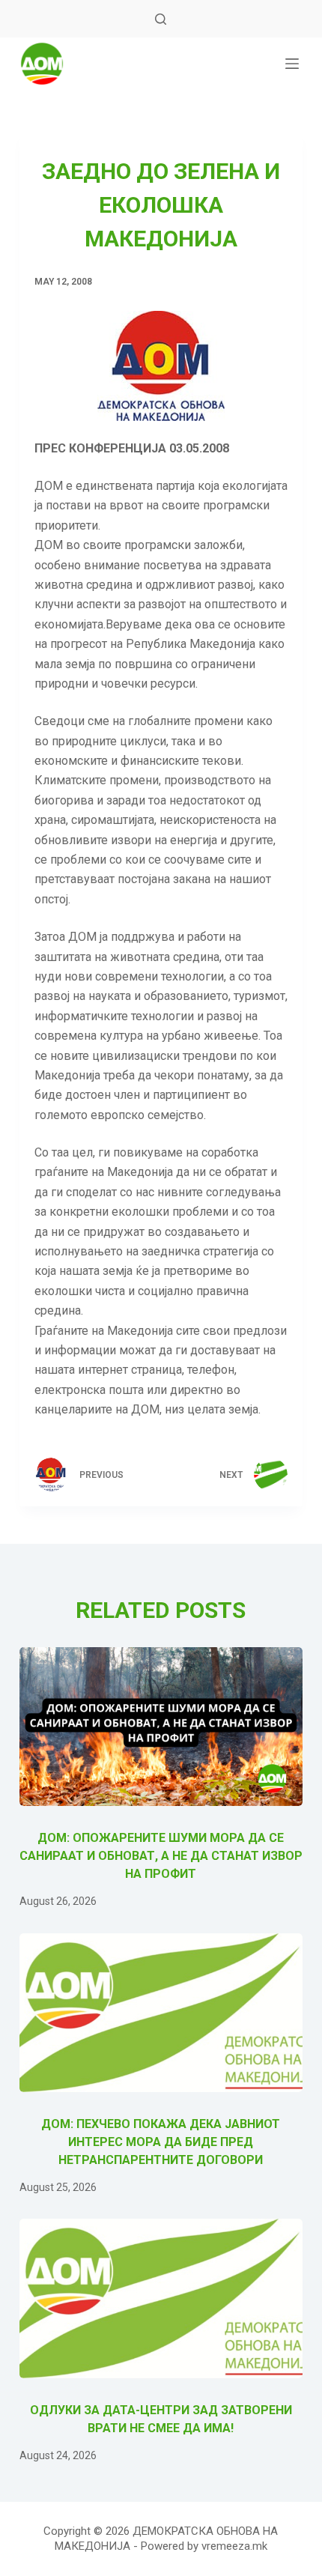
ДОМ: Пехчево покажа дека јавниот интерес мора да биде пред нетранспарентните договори (161, 2142)
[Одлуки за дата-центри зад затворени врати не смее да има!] (161, 2298)
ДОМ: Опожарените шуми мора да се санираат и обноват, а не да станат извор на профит (161, 1856)
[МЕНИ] (292, 64)
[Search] (161, 19)
